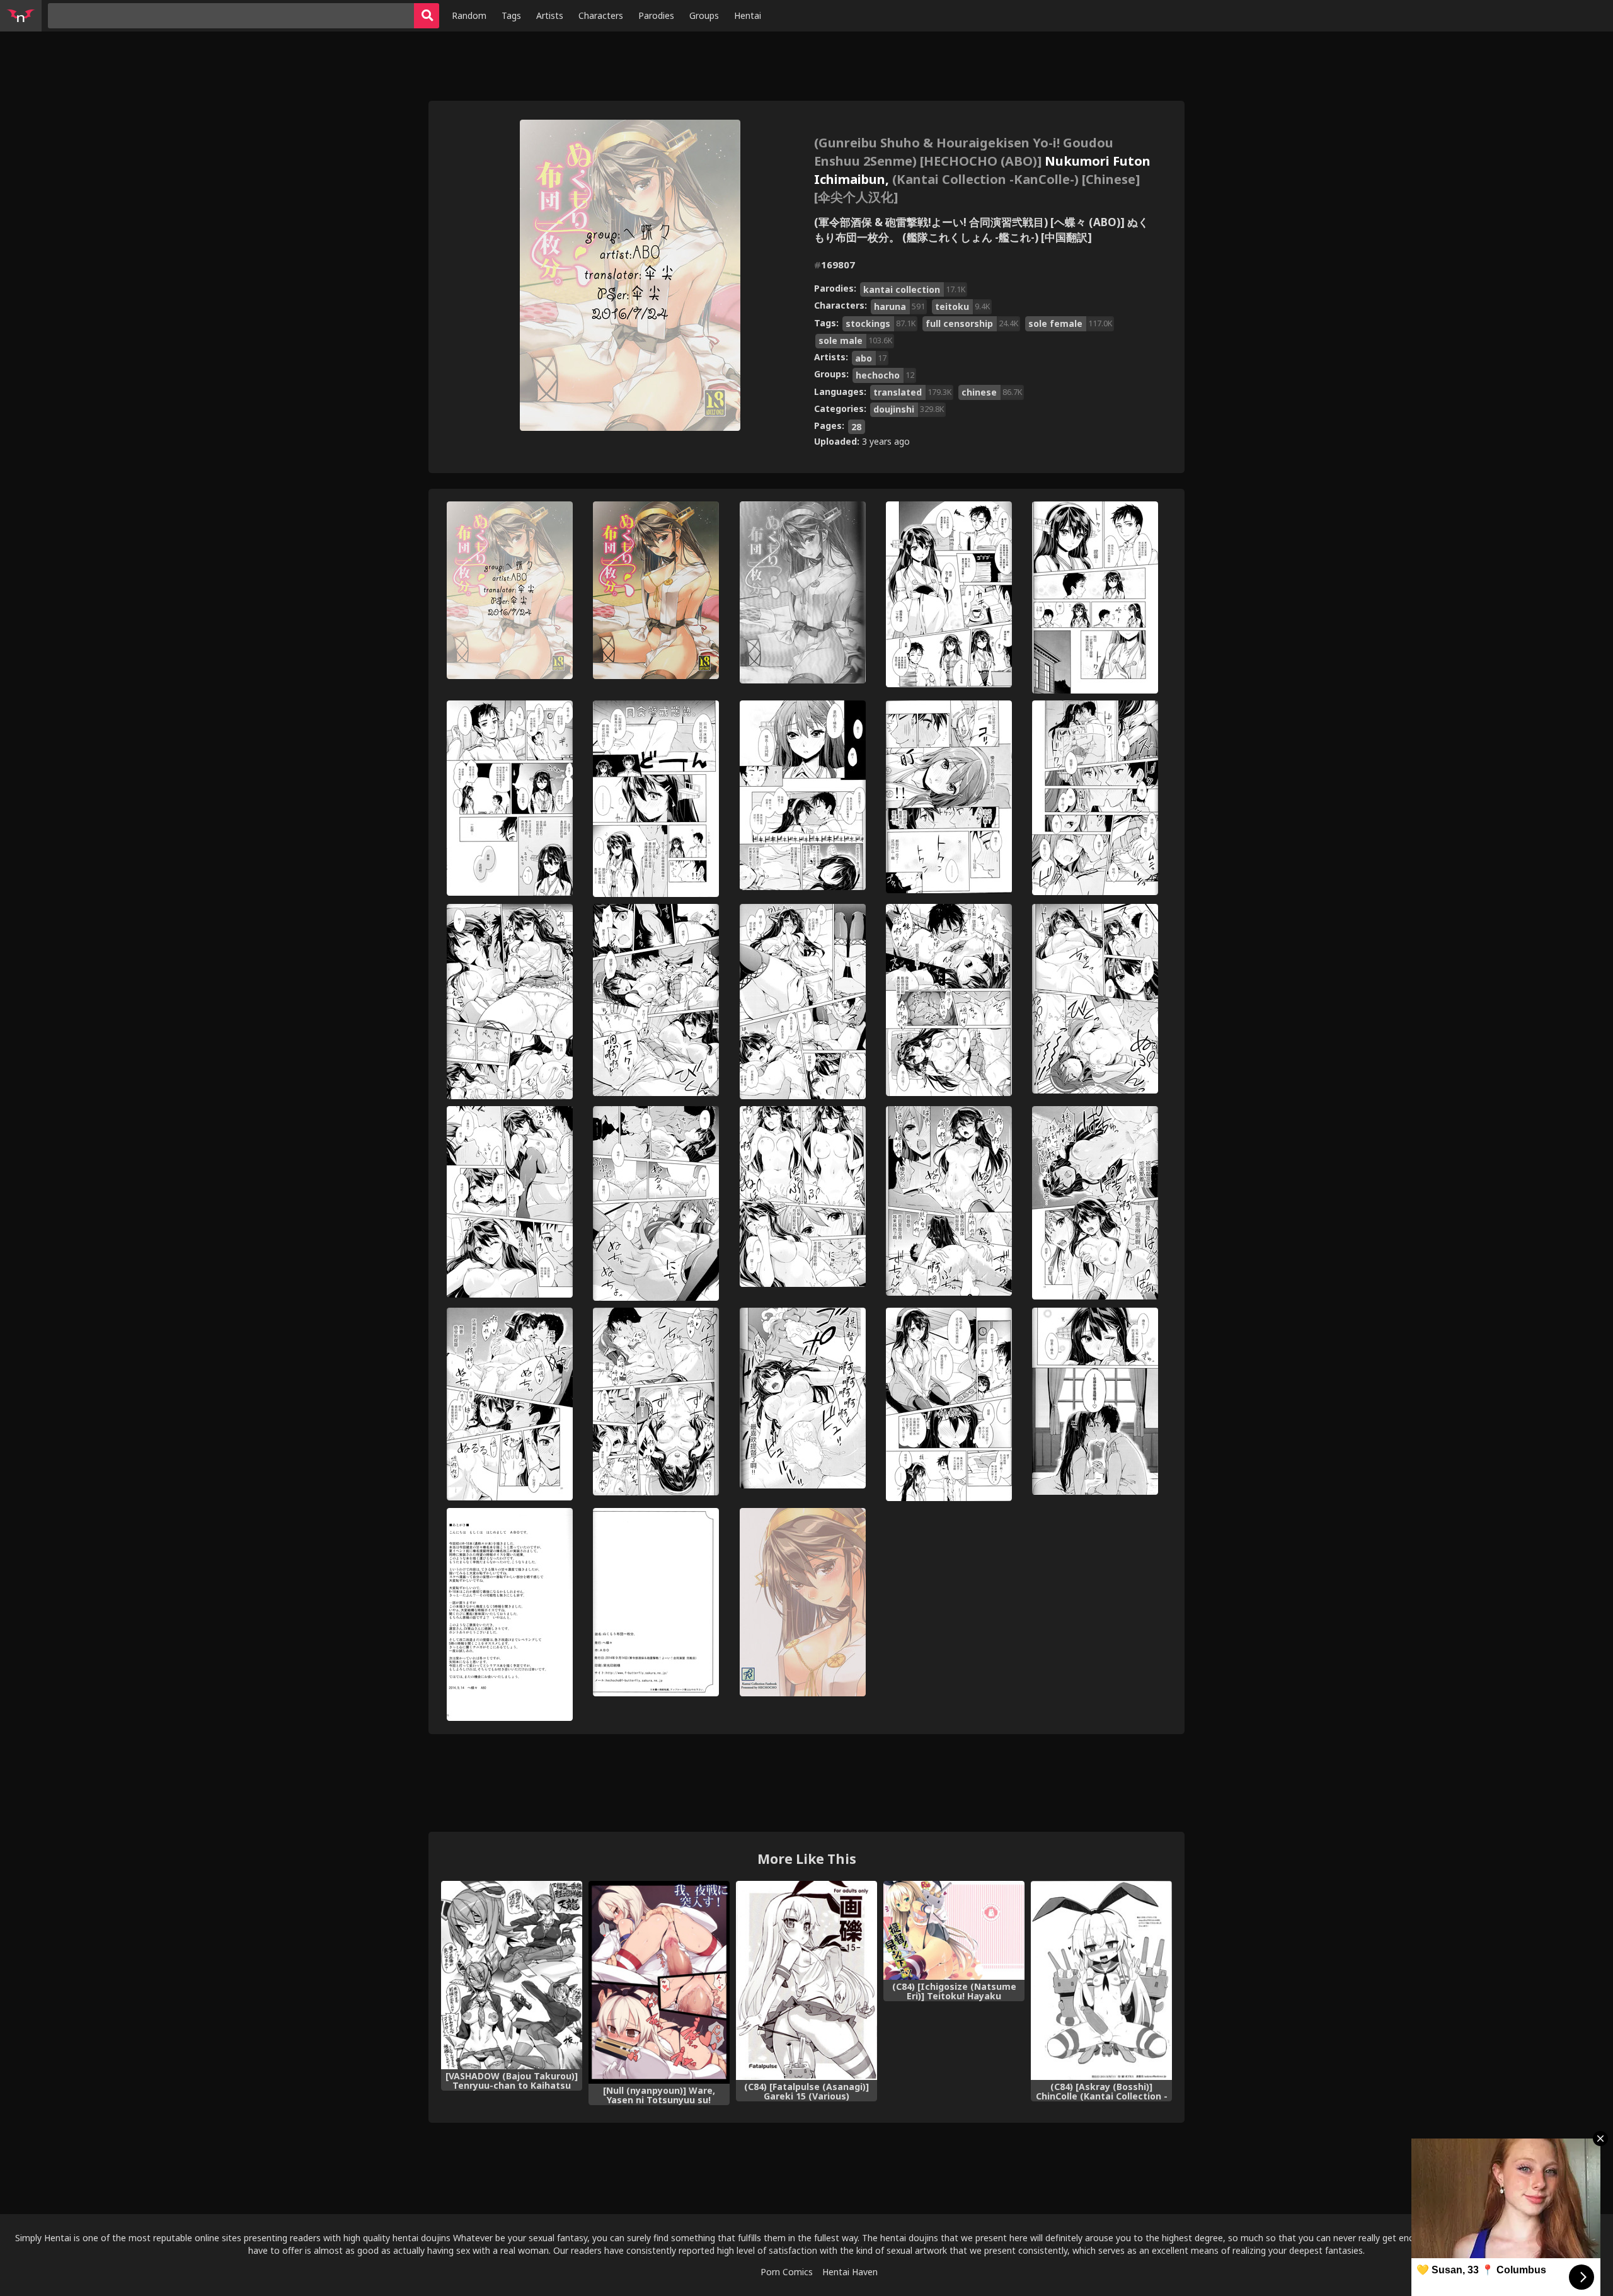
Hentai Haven (850, 2272)
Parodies (656, 15)
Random (469, 15)
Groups (704, 15)
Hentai (748, 15)
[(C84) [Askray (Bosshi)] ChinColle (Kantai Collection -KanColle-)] (1101, 1980)
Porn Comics (787, 2272)
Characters (601, 15)
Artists (550, 15)
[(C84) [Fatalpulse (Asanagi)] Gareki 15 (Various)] (806, 1980)
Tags (511, 15)
